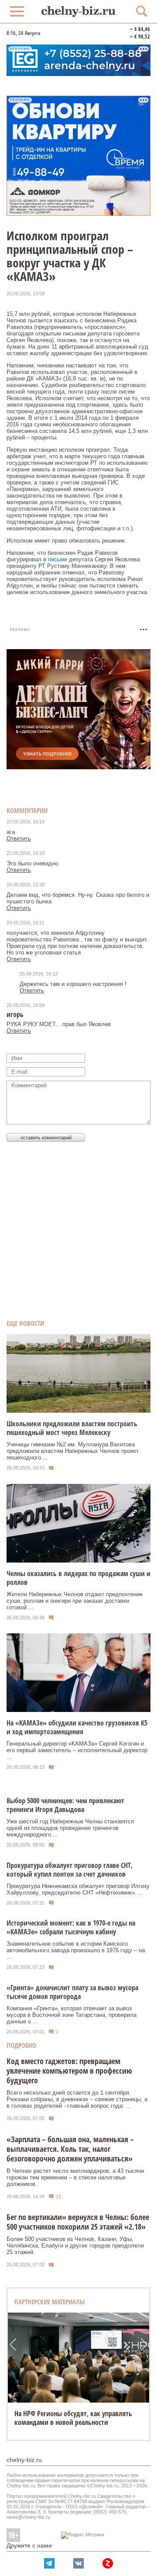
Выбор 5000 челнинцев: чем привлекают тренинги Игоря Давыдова (65, 1805)
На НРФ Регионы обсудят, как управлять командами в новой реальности (73, 2418)
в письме (55, 559)
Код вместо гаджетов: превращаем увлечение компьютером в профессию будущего (69, 2071)
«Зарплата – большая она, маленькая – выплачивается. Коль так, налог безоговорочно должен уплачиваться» (70, 2149)
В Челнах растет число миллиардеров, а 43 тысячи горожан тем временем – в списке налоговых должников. (75, 2177)
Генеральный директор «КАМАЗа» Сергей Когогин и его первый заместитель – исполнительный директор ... (77, 1750)
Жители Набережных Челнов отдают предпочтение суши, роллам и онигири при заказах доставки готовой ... (75, 1601)
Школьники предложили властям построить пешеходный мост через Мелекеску (72, 1428)
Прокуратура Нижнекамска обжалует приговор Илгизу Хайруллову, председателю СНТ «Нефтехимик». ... (78, 1889)
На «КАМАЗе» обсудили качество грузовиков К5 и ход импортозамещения (77, 1727)
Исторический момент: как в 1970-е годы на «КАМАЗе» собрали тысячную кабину (71, 1927)
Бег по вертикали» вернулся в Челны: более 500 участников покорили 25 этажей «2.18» (78, 2222)
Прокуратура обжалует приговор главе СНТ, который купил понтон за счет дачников (70, 1870)
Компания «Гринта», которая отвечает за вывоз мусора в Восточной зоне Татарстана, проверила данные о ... (72, 2015)
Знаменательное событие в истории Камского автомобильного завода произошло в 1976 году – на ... (76, 1950)
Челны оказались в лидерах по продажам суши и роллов (78, 1578)
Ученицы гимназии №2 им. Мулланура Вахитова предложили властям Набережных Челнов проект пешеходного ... (73, 1451)
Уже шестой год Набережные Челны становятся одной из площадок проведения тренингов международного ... (70, 1828)
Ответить (19, 838)
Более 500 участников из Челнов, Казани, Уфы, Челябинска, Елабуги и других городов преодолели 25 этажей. (75, 2246)
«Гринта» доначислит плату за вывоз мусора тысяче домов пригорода (72, 1992)
